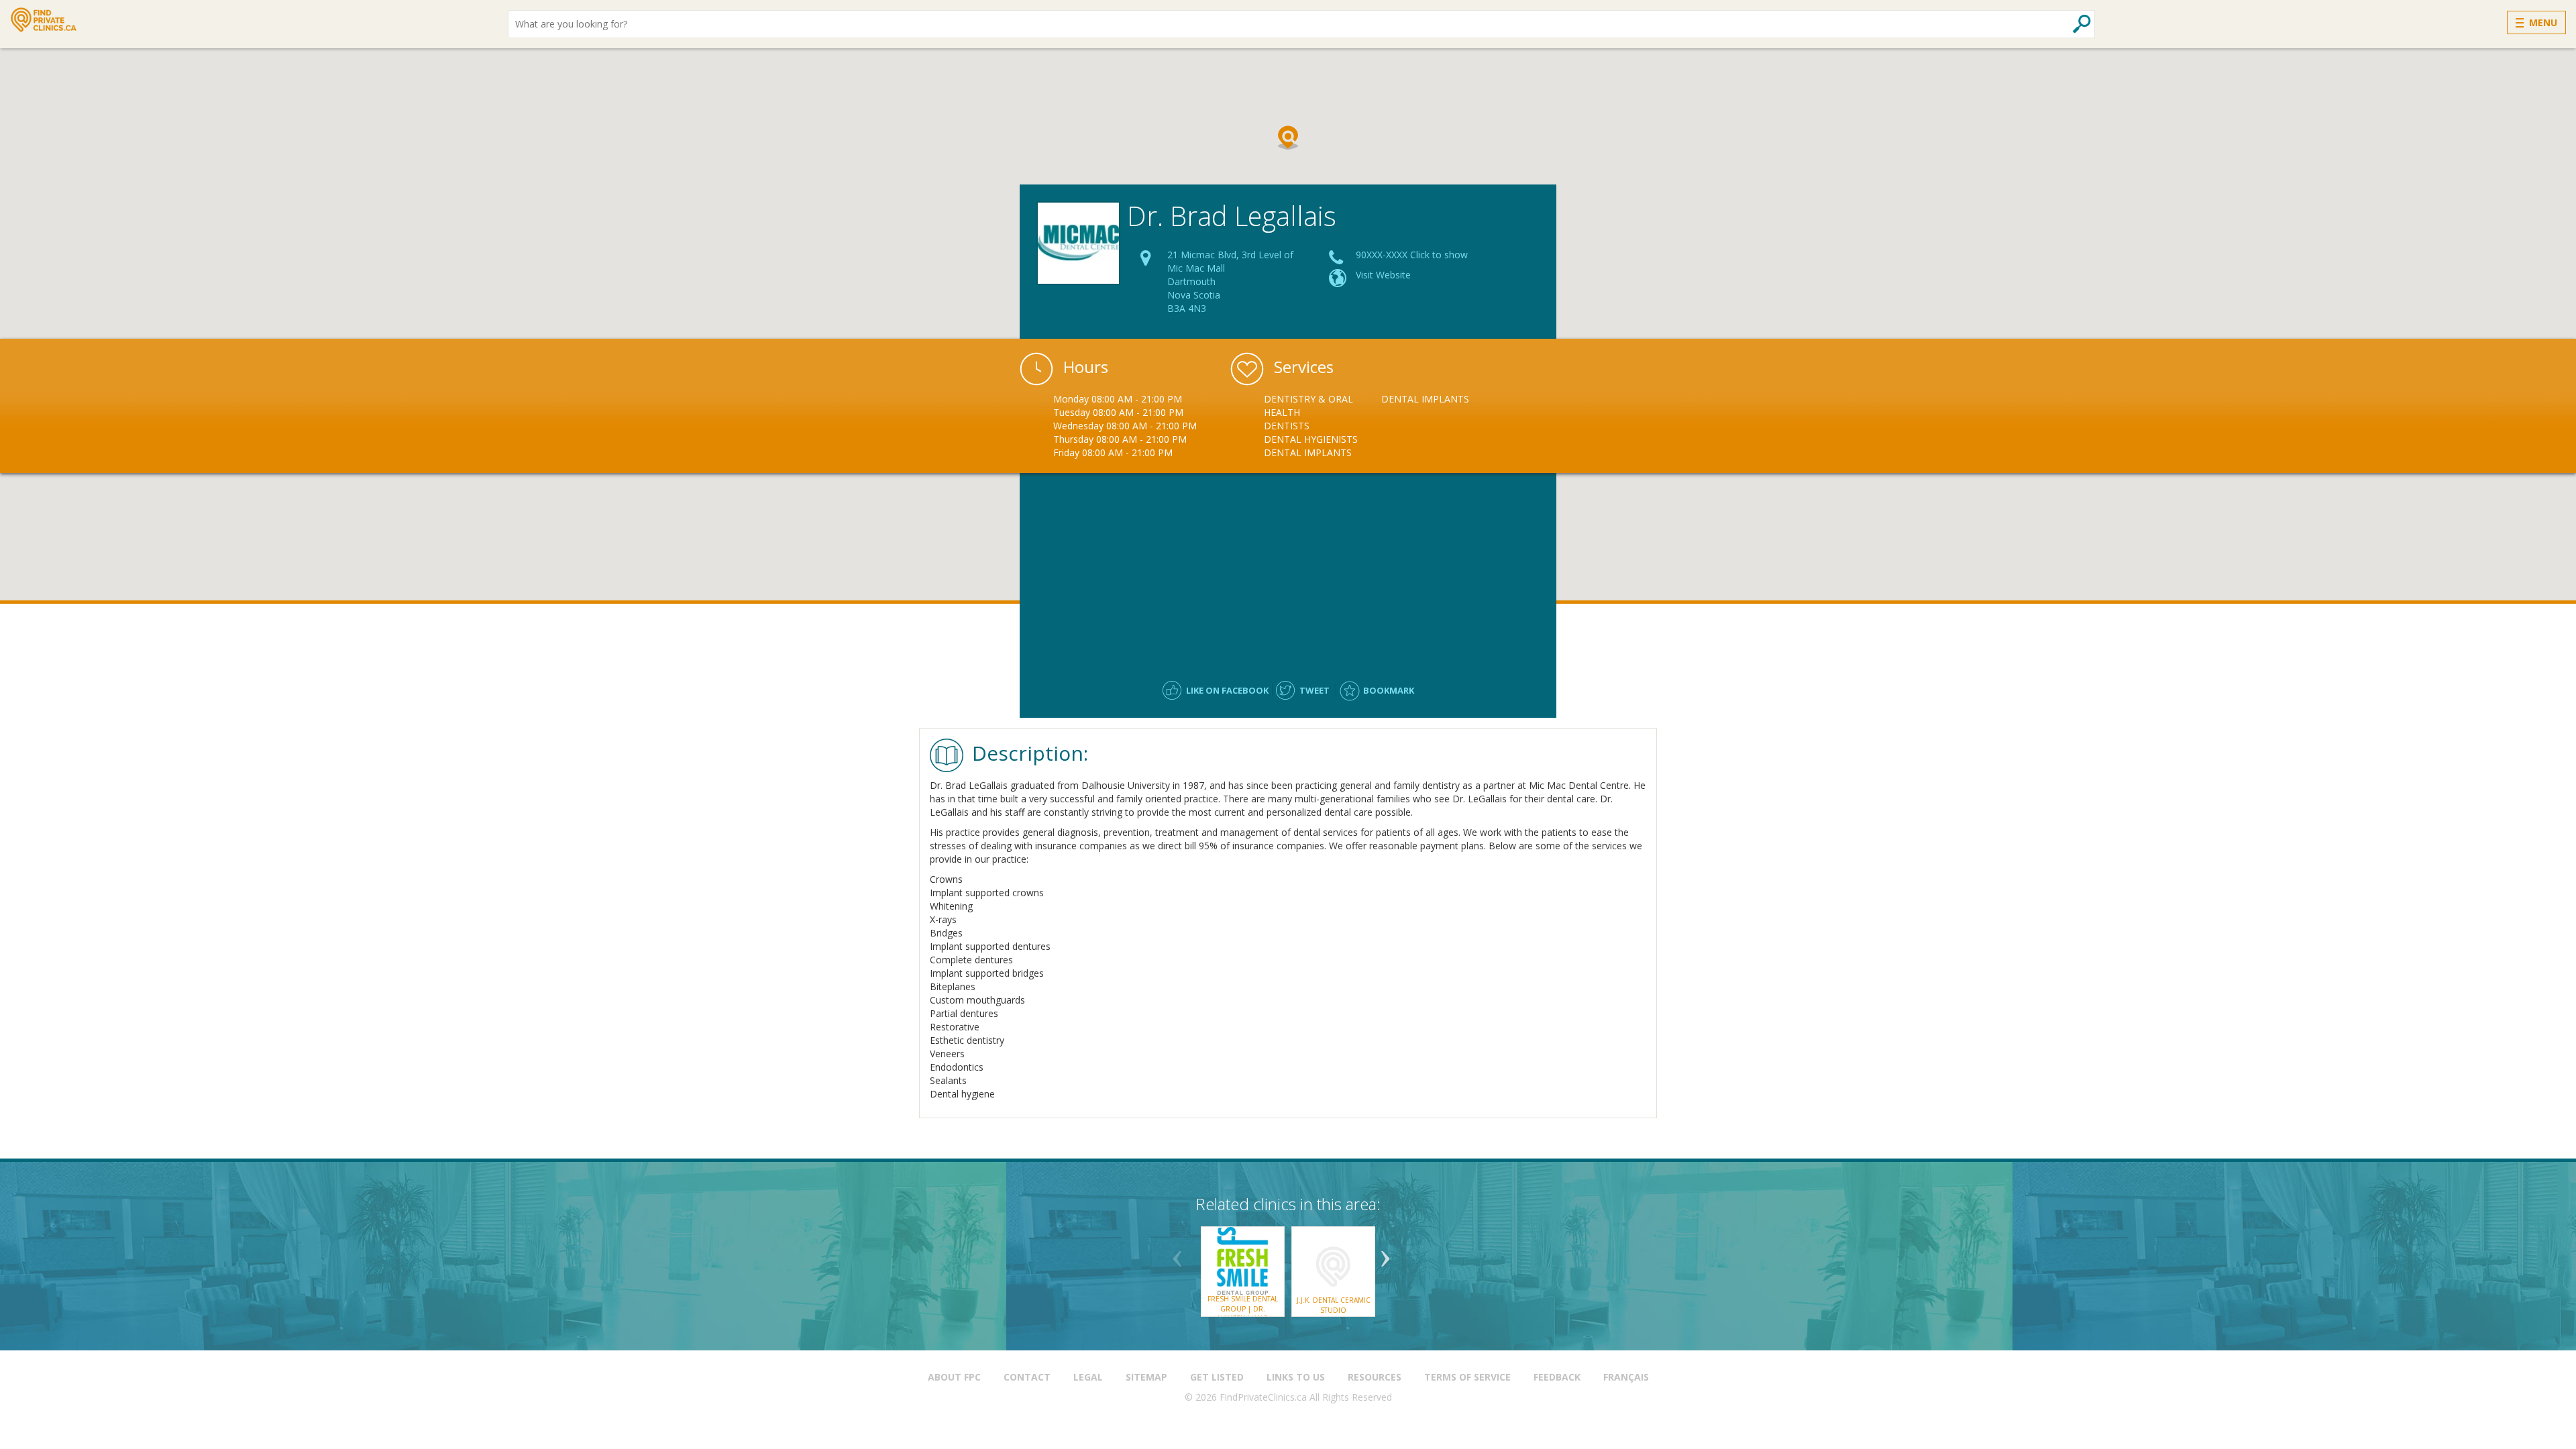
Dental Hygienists (1311, 439)
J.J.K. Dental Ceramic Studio (1334, 1305)
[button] (1288, 138)
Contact (1027, 1377)
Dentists (1287, 426)
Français (1626, 1377)
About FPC (954, 1377)
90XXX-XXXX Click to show (1412, 255)
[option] (1323, 426)
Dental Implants (1308, 452)
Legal (1088, 1377)
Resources (1375, 1377)
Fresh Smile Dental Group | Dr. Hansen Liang (1243, 1308)
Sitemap (1146, 1377)
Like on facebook (1227, 690)
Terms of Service (1467, 1377)
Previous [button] (1177, 1254)
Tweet (1314, 690)
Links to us (1296, 1377)
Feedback (1557, 1377)
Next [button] (1385, 1254)
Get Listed (1217, 1377)
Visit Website (1383, 275)
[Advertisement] (1288, 570)
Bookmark (1389, 690)
